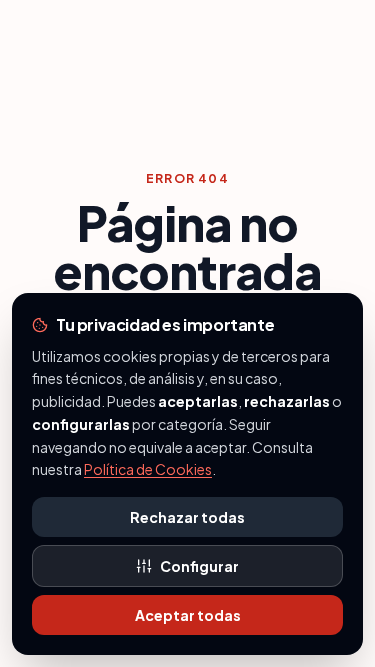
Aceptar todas (188, 615)
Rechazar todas (187, 517)
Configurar (199, 566)
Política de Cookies (148, 469)
